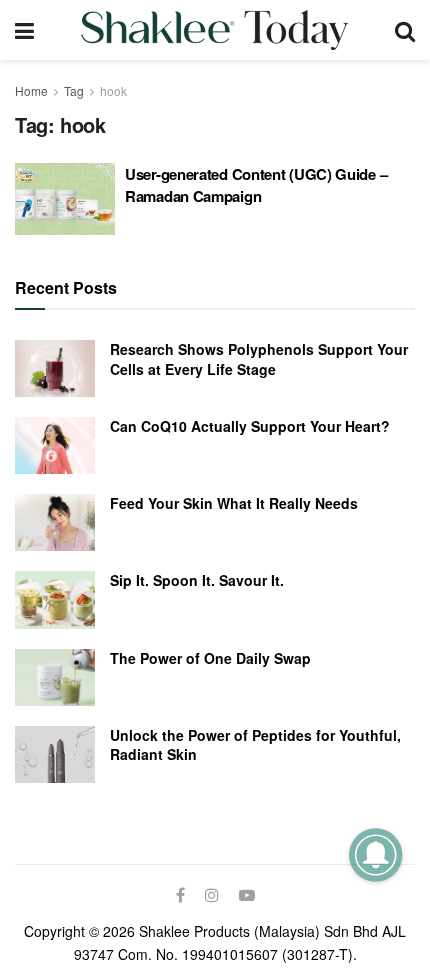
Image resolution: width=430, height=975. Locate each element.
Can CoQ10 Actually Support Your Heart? (250, 426)
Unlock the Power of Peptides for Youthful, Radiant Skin (255, 745)
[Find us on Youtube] (247, 895)
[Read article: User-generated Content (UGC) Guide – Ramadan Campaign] (65, 199)
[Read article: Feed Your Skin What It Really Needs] (55, 522)
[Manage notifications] (375, 854)
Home (31, 90)
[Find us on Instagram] (212, 895)
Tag (74, 90)
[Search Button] (405, 30)
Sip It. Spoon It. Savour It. (197, 580)
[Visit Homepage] (214, 30)
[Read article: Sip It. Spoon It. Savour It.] (55, 599)
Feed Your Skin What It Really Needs (234, 503)
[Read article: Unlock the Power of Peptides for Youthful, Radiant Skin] (55, 754)
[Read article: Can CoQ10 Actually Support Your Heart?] (55, 445)
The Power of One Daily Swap (210, 658)
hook (113, 90)
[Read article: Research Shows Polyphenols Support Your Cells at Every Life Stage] (55, 368)
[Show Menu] (24, 30)
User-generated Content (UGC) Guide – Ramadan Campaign (256, 185)
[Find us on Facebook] (180, 895)
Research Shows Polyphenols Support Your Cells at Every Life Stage (259, 359)
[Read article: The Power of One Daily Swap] (55, 677)
